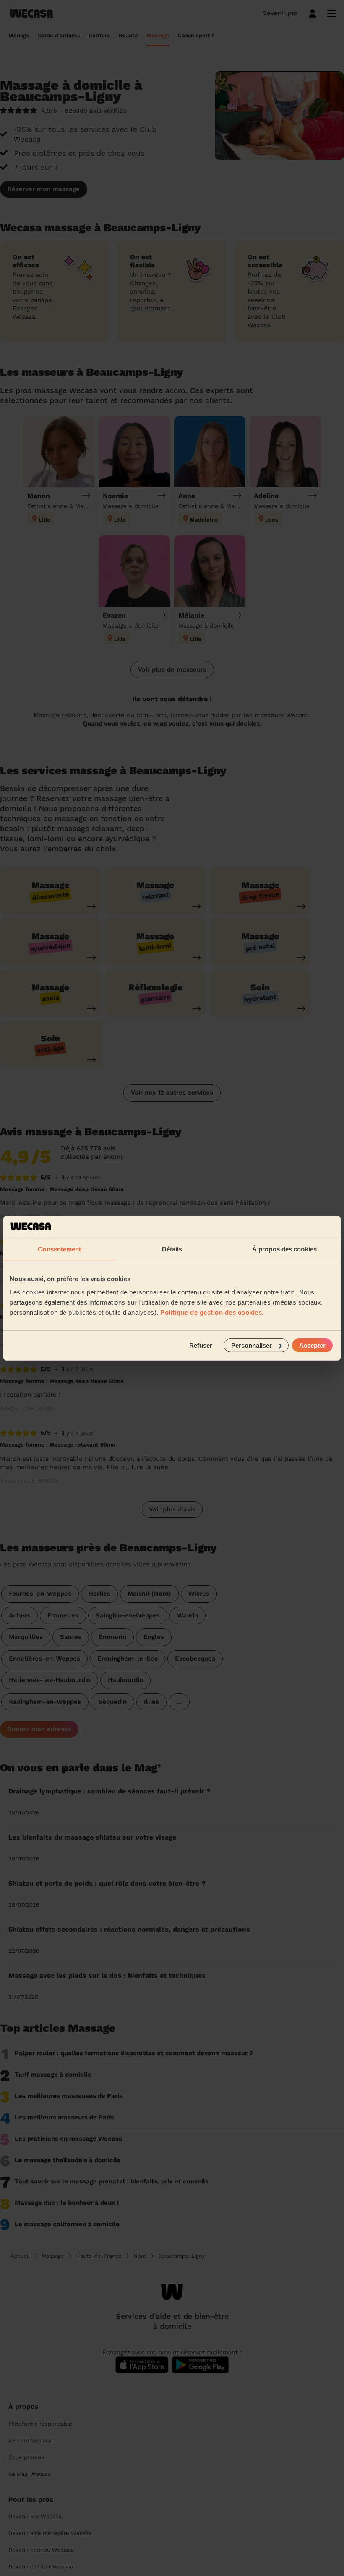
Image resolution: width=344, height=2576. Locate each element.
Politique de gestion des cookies (211, 1312)
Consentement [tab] (59, 1249)
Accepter (312, 1345)
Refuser (201, 1345)
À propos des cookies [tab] (284, 1249)
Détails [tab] (172, 1249)
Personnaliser (251, 1345)
